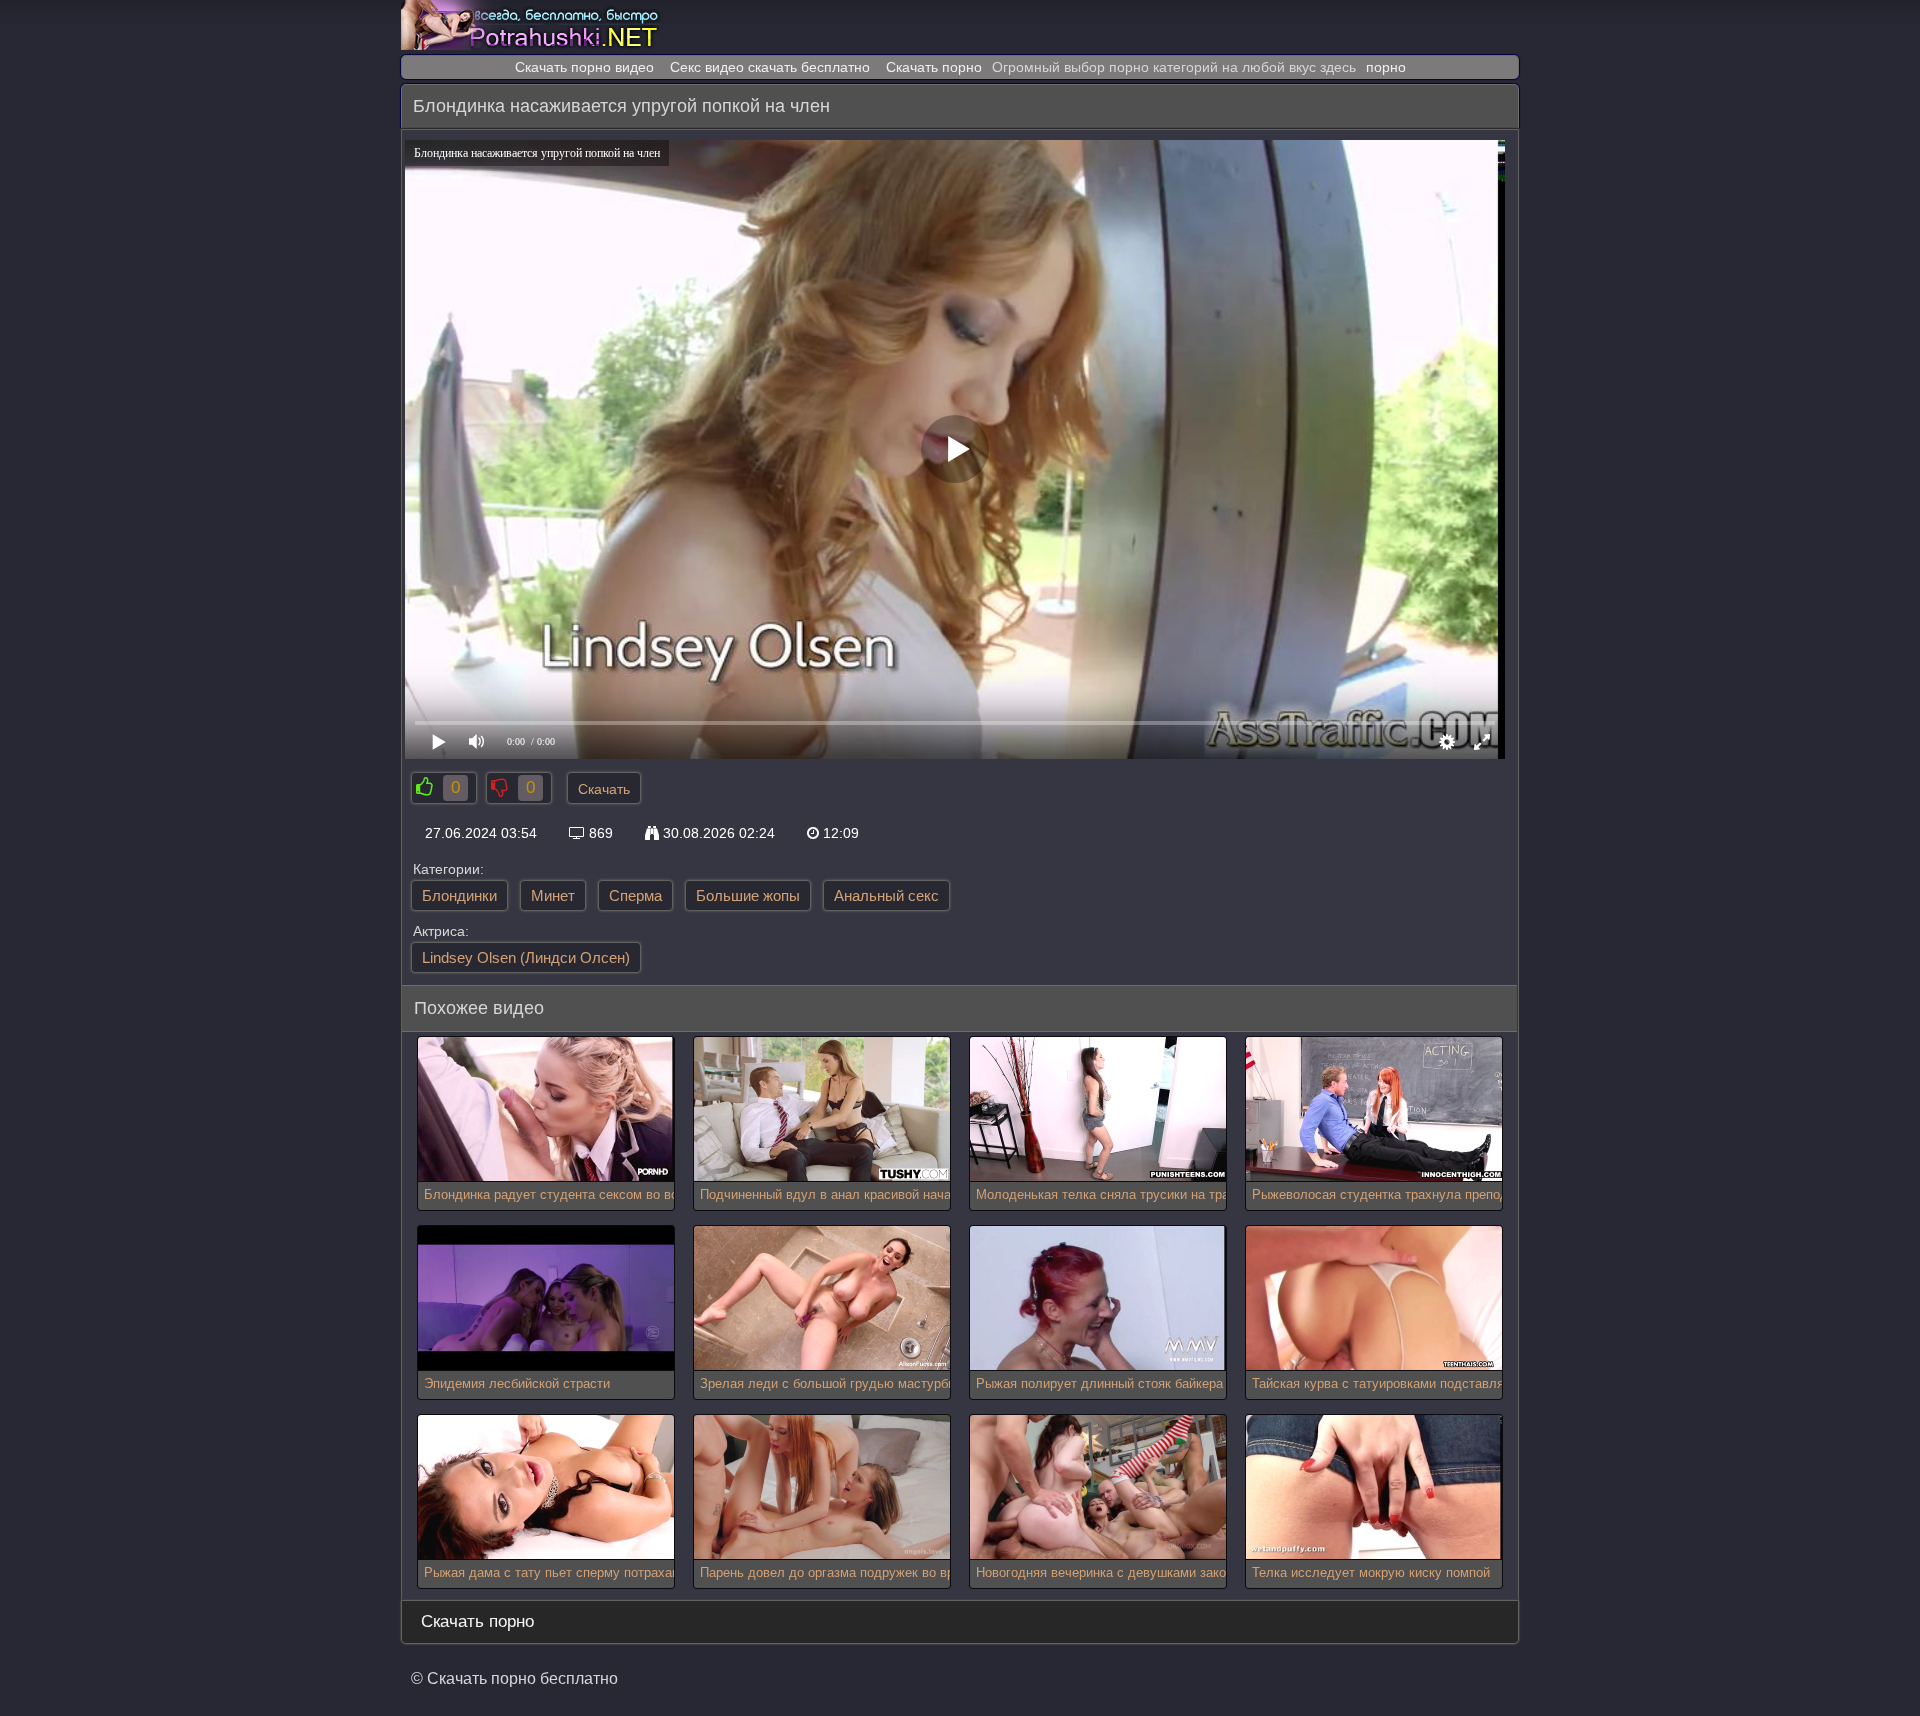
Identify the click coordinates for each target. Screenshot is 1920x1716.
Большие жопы (748, 895)
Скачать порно (934, 67)
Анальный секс (886, 895)
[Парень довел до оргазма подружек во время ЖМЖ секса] (822, 1487)
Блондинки (459, 895)
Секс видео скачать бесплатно (770, 67)
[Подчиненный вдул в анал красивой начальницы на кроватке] (822, 1109)
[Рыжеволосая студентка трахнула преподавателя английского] (1374, 1109)
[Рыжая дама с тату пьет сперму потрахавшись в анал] (546, 1487)
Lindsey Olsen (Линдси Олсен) (526, 957)
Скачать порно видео (584, 67)
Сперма (635, 895)
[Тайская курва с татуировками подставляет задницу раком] (1374, 1298)
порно (1386, 67)
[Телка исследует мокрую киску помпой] (1374, 1487)
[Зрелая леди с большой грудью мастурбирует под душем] (822, 1298)
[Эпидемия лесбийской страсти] (546, 1298)
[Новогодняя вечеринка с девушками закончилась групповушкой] (1098, 1487)
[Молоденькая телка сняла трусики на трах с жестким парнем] (1098, 1109)
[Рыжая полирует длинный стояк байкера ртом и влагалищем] (1098, 1298)
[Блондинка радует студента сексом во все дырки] (546, 1109)
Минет (553, 895)
